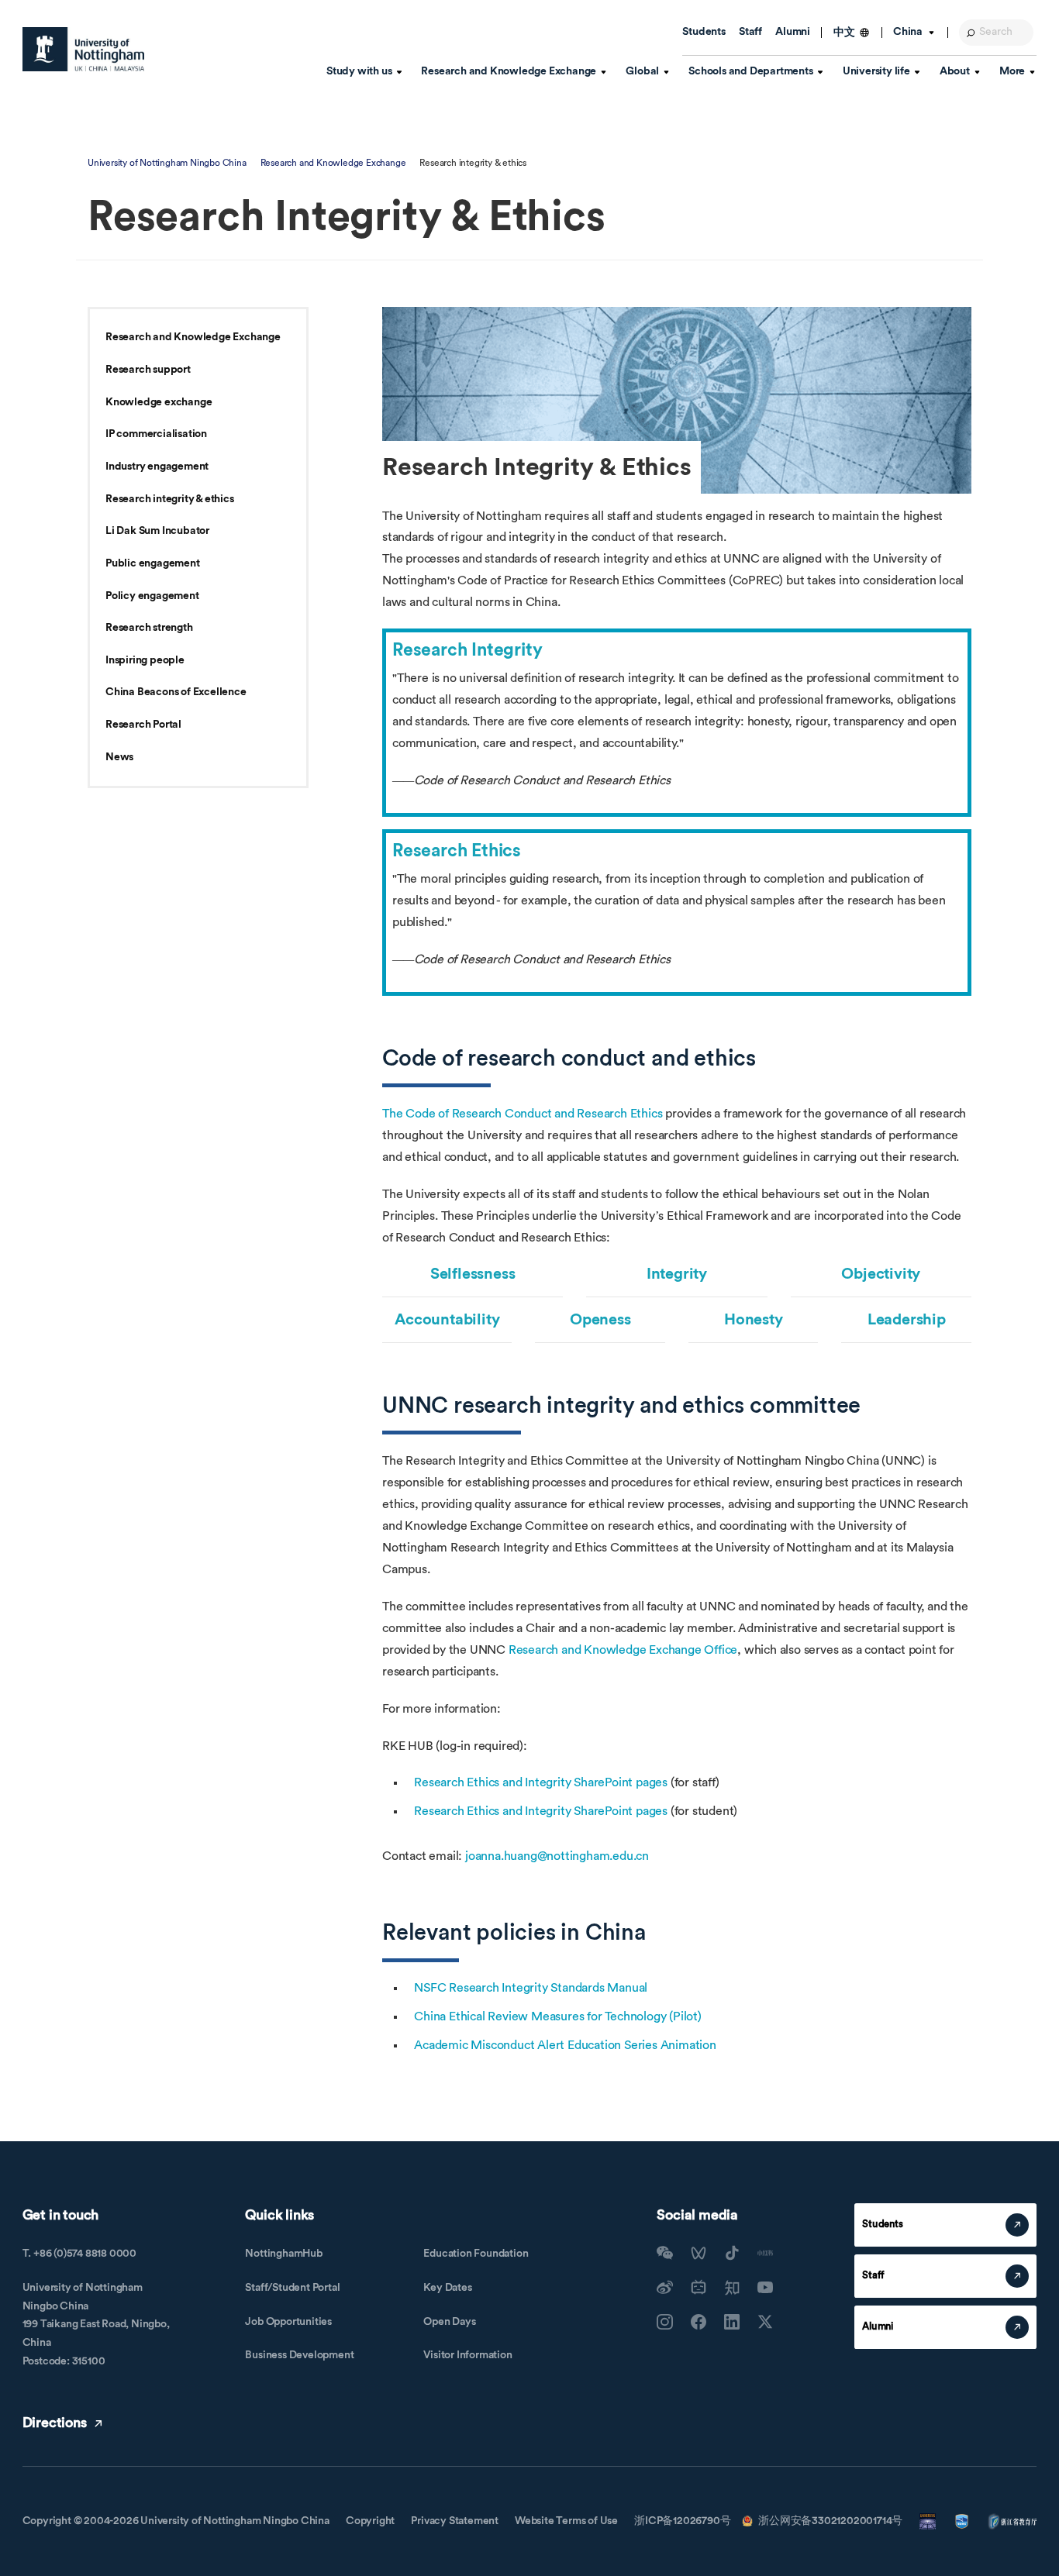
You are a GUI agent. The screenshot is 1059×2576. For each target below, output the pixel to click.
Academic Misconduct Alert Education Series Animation (565, 2045)
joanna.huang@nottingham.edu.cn (557, 1856)
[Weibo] (664, 2287)
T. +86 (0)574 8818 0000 (79, 2254)
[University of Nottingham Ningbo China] (84, 49)
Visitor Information (467, 2355)
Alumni (793, 32)
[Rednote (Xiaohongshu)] (765, 2253)
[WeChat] (664, 2253)
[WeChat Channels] (699, 2253)
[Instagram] (664, 2322)
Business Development (299, 2355)
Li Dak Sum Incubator (157, 531)
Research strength (149, 628)
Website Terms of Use (566, 2521)
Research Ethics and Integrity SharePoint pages (541, 1782)
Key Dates (447, 2288)
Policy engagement (152, 596)
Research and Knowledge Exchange (333, 163)
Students (704, 32)
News (119, 757)
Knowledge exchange (159, 402)
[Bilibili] (699, 2287)
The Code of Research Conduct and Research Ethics (522, 1114)
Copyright (370, 2521)
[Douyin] (732, 2253)
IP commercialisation (156, 434)
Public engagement (153, 563)
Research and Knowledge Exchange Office (623, 1650)
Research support (148, 370)
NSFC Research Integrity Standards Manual (531, 1988)
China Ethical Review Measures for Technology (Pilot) (558, 2016)
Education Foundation (476, 2254)
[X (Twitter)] (765, 2322)
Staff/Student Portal (292, 2288)
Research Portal (143, 725)
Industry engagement (157, 467)
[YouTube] (765, 2287)
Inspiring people (145, 660)
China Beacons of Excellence (176, 692)
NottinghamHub (283, 2254)
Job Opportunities (288, 2322)
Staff (750, 32)
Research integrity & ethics (170, 499)
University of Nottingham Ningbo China (167, 163)
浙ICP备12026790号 (682, 2521)
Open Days (449, 2322)
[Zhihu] (732, 2287)
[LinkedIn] (732, 2322)
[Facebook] (699, 2322)
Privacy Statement (455, 2521)
